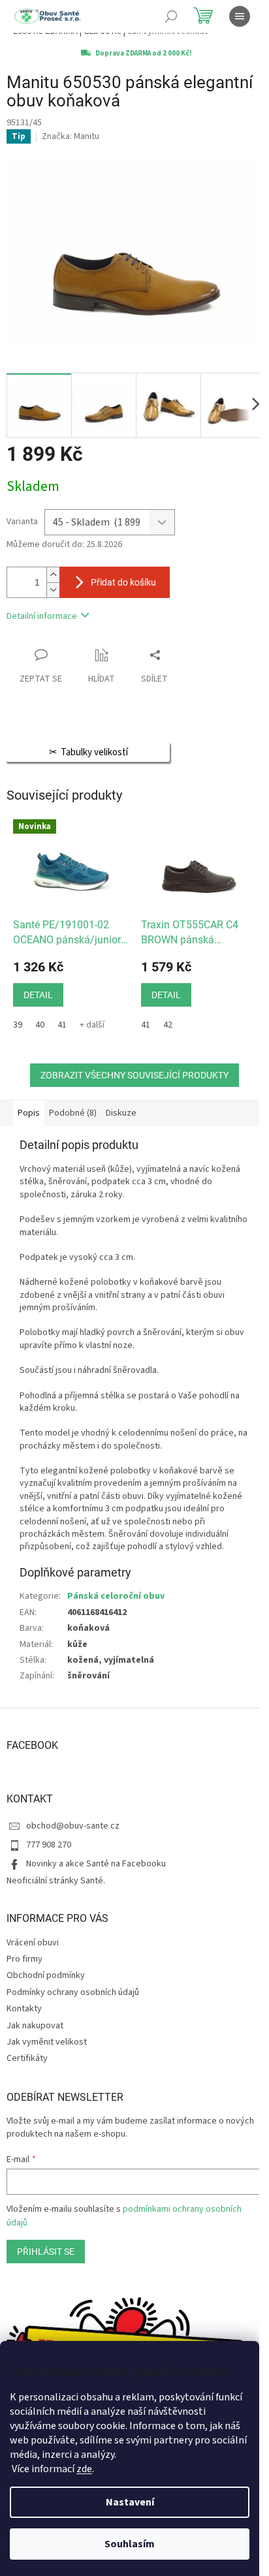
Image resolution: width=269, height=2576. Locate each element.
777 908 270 (49, 1845)
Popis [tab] (29, 1113)
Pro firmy (24, 1959)
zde (84, 2469)
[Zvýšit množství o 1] (53, 575)
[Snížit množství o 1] (53, 590)
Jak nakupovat (35, 2026)
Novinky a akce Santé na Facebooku (96, 1864)
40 (40, 1025)
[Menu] (240, 16)
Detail (38, 995)
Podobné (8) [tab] (73, 1113)
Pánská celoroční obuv (116, 1596)
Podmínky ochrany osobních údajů (73, 1992)
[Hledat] (171, 16)
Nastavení (130, 2502)
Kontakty (24, 2009)
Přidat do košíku (123, 582)
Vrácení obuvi (33, 1943)
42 (168, 1025)
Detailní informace (42, 616)
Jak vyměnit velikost (47, 2042)
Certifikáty (27, 2058)
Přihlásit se (46, 2252)
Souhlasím (130, 2544)
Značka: (71, 136)
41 (62, 1025)
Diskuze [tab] (121, 1113)
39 (18, 1025)
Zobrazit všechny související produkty (134, 1075)
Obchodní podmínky (46, 1975)
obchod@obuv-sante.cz (73, 1826)
